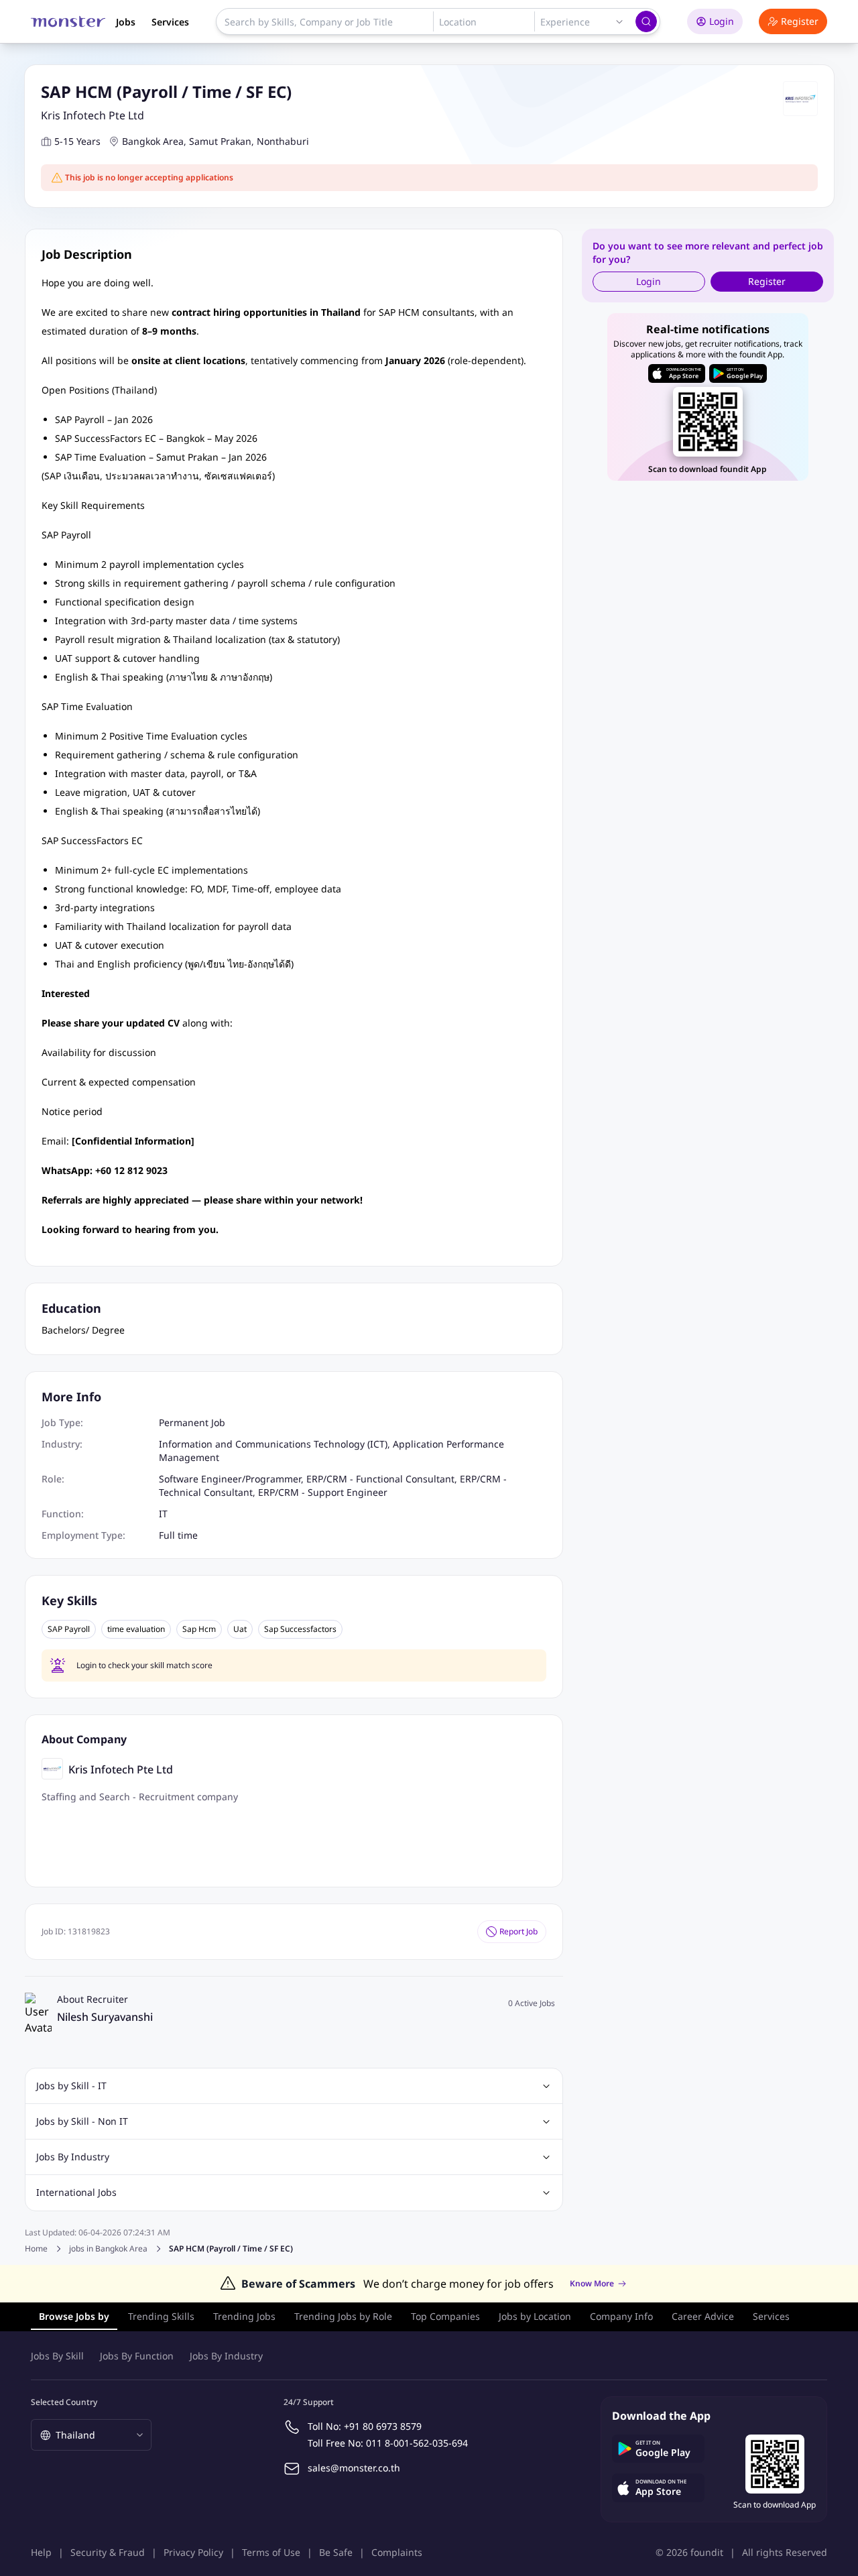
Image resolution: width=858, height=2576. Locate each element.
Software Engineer (200, 1479)
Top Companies (445, 2316)
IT (163, 1514)
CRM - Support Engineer (333, 1492)
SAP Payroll (69, 1629)
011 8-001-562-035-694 (417, 2443)
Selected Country (64, 2402)
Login (722, 21)
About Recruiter (93, 1999)
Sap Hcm (199, 1629)
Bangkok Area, (154, 141)
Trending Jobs (244, 2316)
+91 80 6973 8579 (383, 2426)
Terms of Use (271, 2552)
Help (41, 2552)
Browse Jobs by (74, 2316)
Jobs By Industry (226, 2356)
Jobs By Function (137, 2356)
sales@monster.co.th (354, 2468)
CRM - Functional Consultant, (393, 1479)
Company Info (621, 2316)
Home (36, 2248)
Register (800, 21)
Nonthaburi (283, 141)
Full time (178, 1535)
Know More (592, 2284)
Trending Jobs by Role (343, 2316)
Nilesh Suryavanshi (105, 2017)
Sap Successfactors (300, 1629)
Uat (240, 1629)
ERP (315, 1479)
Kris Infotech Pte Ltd (93, 115)
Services (170, 22)
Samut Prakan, (222, 141)
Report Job (518, 1931)
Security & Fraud (108, 2552)
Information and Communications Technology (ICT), (276, 1444)
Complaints (397, 2552)
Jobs (126, 22)
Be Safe (336, 2552)
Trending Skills (161, 2316)
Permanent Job (192, 1422)
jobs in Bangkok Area (108, 2249)
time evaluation (136, 1629)
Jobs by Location (535, 2316)
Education (71, 1308)
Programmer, (276, 1479)
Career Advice (703, 2316)
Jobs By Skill (57, 2356)
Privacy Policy (193, 2552)
